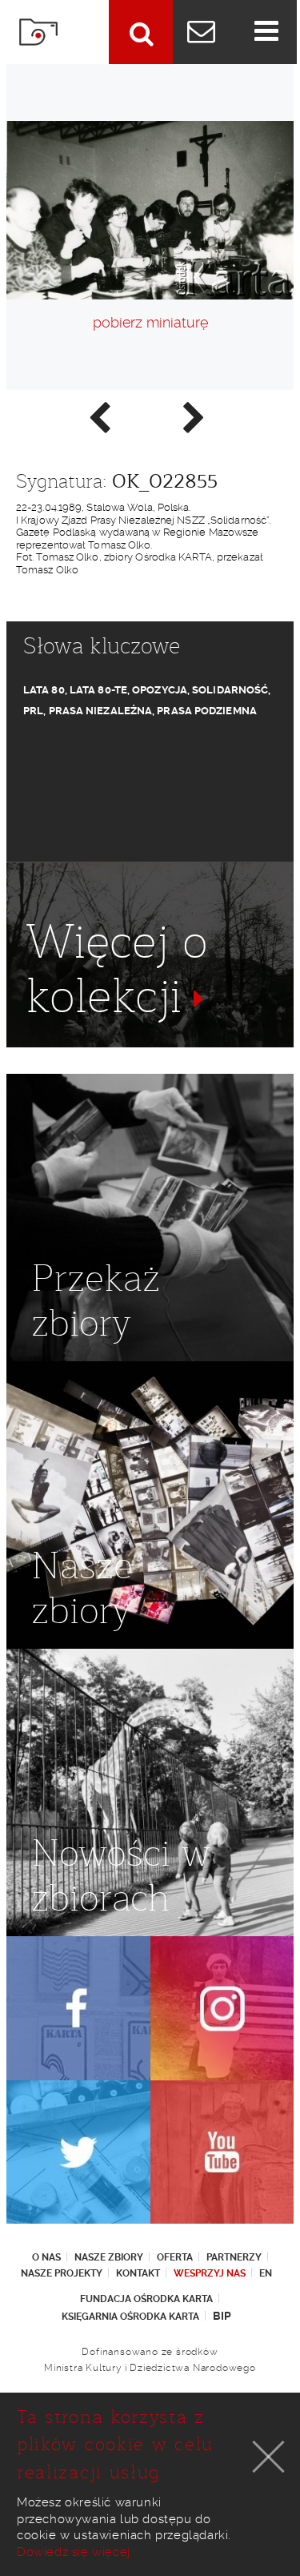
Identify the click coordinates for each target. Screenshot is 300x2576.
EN (266, 2273)
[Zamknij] (269, 2457)
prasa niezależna (101, 711)
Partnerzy (234, 2257)
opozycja (160, 690)
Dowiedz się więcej (74, 2552)
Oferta (175, 2257)
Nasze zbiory (109, 2257)
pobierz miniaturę (150, 322)
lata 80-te (98, 690)
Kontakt (138, 2273)
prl (33, 711)
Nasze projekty (62, 2273)
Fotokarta (38, 32)
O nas (46, 2257)
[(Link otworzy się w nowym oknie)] (78, 2008)
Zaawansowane (141, 32)
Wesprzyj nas (210, 2273)
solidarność (230, 690)
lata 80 (44, 690)
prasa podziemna (207, 711)
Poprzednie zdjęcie (98, 416)
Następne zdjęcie (193, 416)
